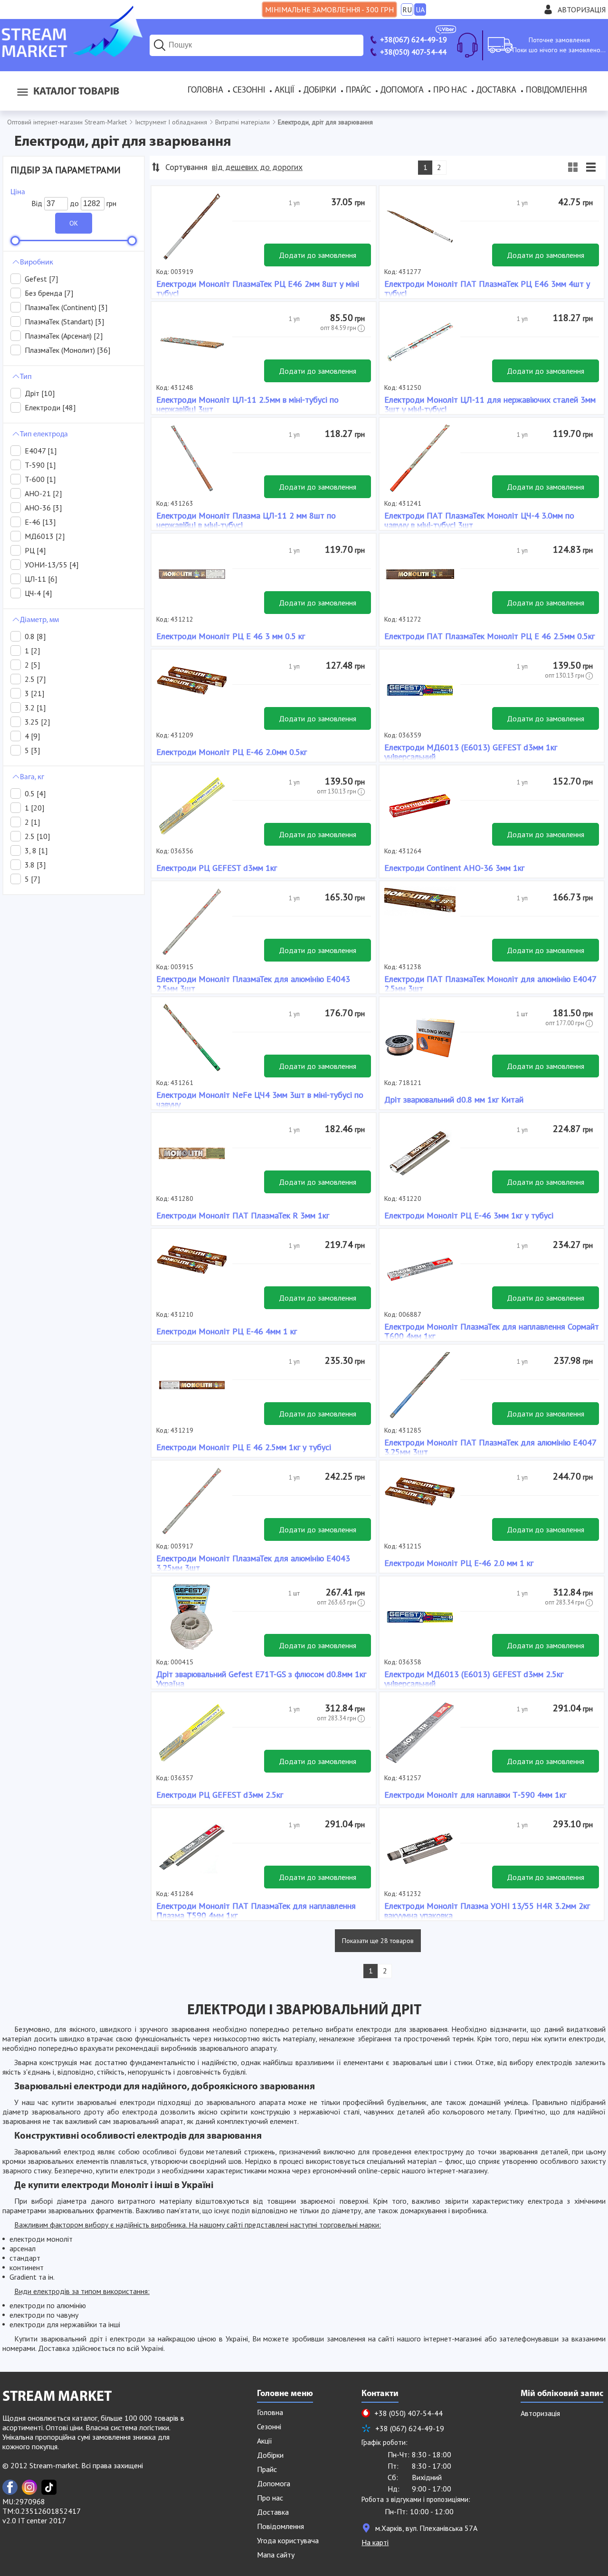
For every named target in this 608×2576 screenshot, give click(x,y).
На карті (375, 2542)
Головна (205, 91)
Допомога (402, 91)
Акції (284, 91)
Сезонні (249, 91)
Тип (26, 377)
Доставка (496, 91)
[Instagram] (29, 2487)
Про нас (450, 91)
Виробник (37, 263)
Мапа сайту (276, 2555)
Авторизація (582, 9)
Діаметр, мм (39, 620)
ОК (74, 223)
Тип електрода (44, 434)
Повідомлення (556, 91)
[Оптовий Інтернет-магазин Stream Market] (71, 54)
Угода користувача (288, 2540)
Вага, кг (32, 777)
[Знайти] (160, 45)
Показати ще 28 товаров (378, 1941)
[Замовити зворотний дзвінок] (467, 45)
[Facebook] (10, 2487)
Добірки (320, 91)
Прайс (358, 91)
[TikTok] (49, 2487)
